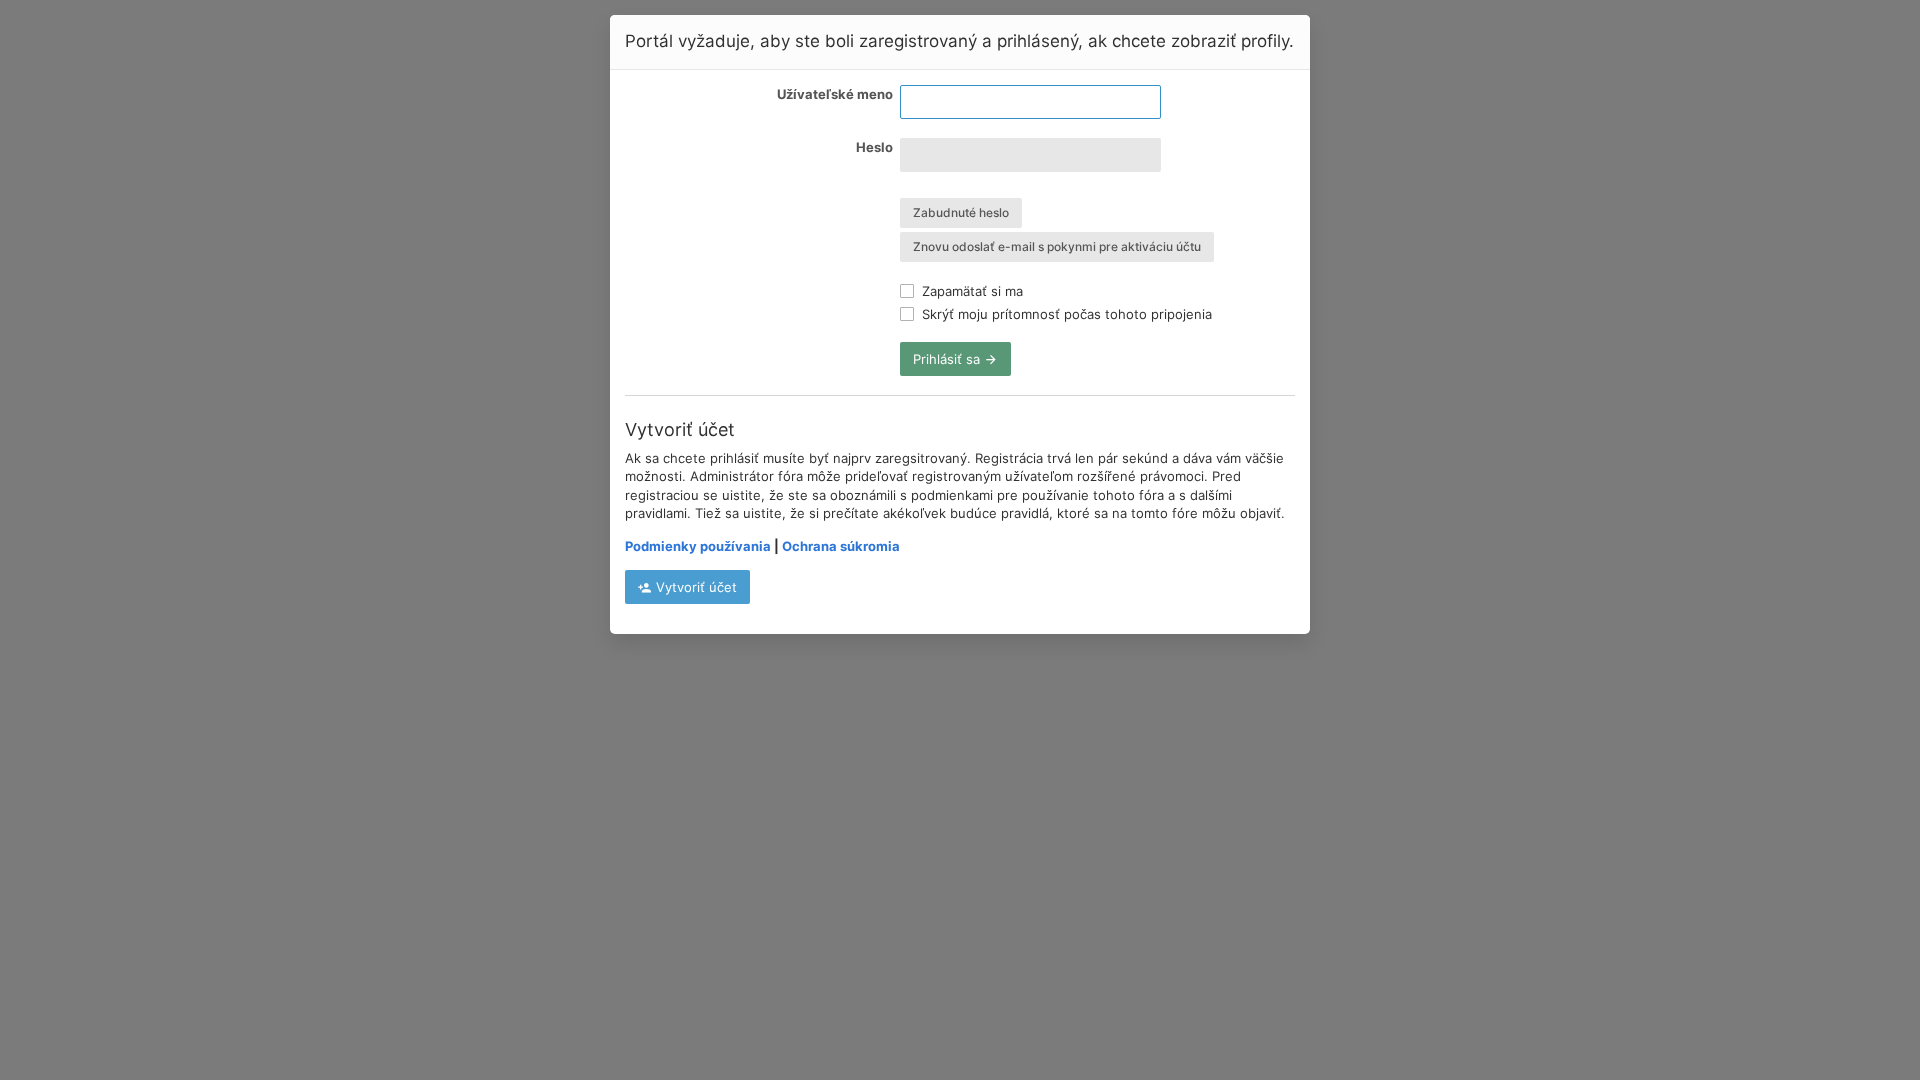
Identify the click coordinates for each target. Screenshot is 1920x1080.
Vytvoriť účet (694, 587)
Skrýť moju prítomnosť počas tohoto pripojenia (1065, 314)
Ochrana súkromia (841, 546)
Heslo (874, 147)
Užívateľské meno (835, 94)
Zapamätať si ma (970, 291)
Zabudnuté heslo (961, 212)
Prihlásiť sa (948, 359)
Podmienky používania (698, 546)
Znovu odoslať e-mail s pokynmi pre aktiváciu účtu (1057, 246)
